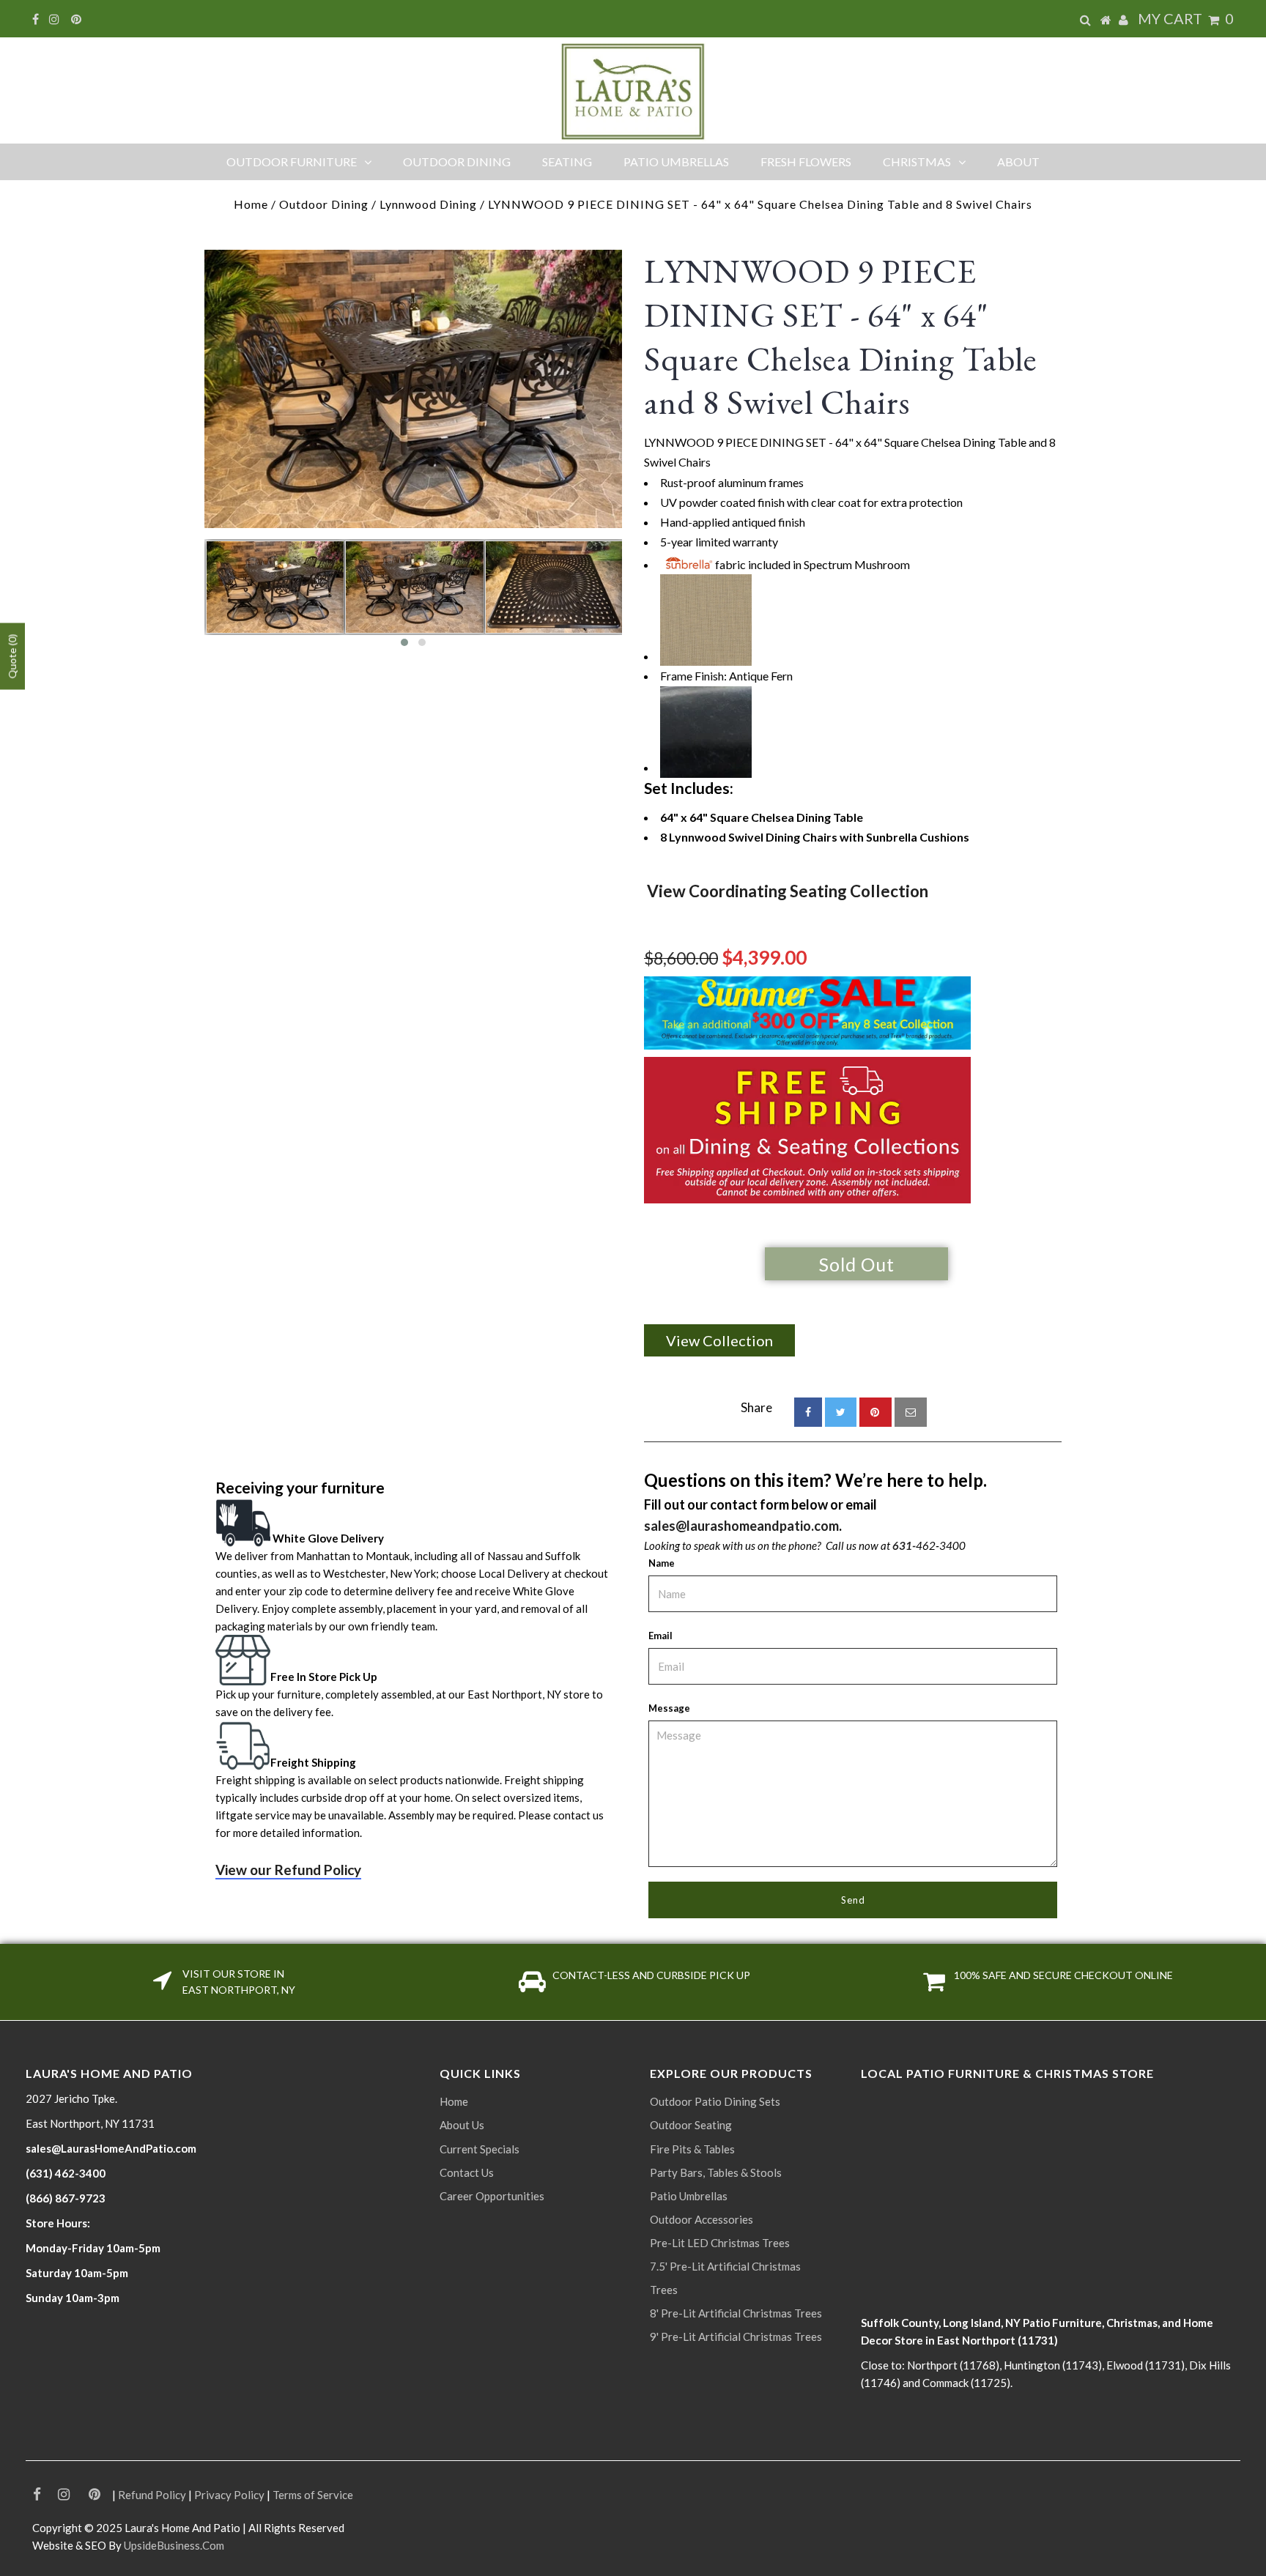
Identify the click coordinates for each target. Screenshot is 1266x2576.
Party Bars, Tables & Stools (716, 2172)
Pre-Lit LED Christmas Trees (720, 2243)
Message (669, 1708)
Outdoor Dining (457, 162)
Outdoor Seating (691, 2125)
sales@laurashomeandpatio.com (741, 1526)
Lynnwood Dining (428, 204)
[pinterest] (876, 1412)
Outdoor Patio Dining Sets (715, 2101)
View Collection (719, 1340)
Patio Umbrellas (676, 162)
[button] (404, 642)
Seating (567, 162)
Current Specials (480, 2149)
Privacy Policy (229, 2495)
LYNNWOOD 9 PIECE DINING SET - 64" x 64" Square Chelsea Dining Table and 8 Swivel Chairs (841, 337)
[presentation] (191, 598)
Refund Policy (152, 2495)
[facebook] (808, 1412)
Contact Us (467, 2172)
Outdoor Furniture (292, 162)
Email (660, 1636)
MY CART (1186, 18)
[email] (911, 1412)
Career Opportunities (492, 2196)
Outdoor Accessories (702, 2219)
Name (662, 1563)
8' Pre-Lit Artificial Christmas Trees (736, 2313)
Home (251, 204)
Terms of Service (313, 2495)
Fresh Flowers (806, 162)
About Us (462, 2125)
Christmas (917, 162)
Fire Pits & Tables (692, 2149)
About (1018, 162)
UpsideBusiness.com (174, 2545)
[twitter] (841, 1412)
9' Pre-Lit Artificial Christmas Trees (736, 2336)
